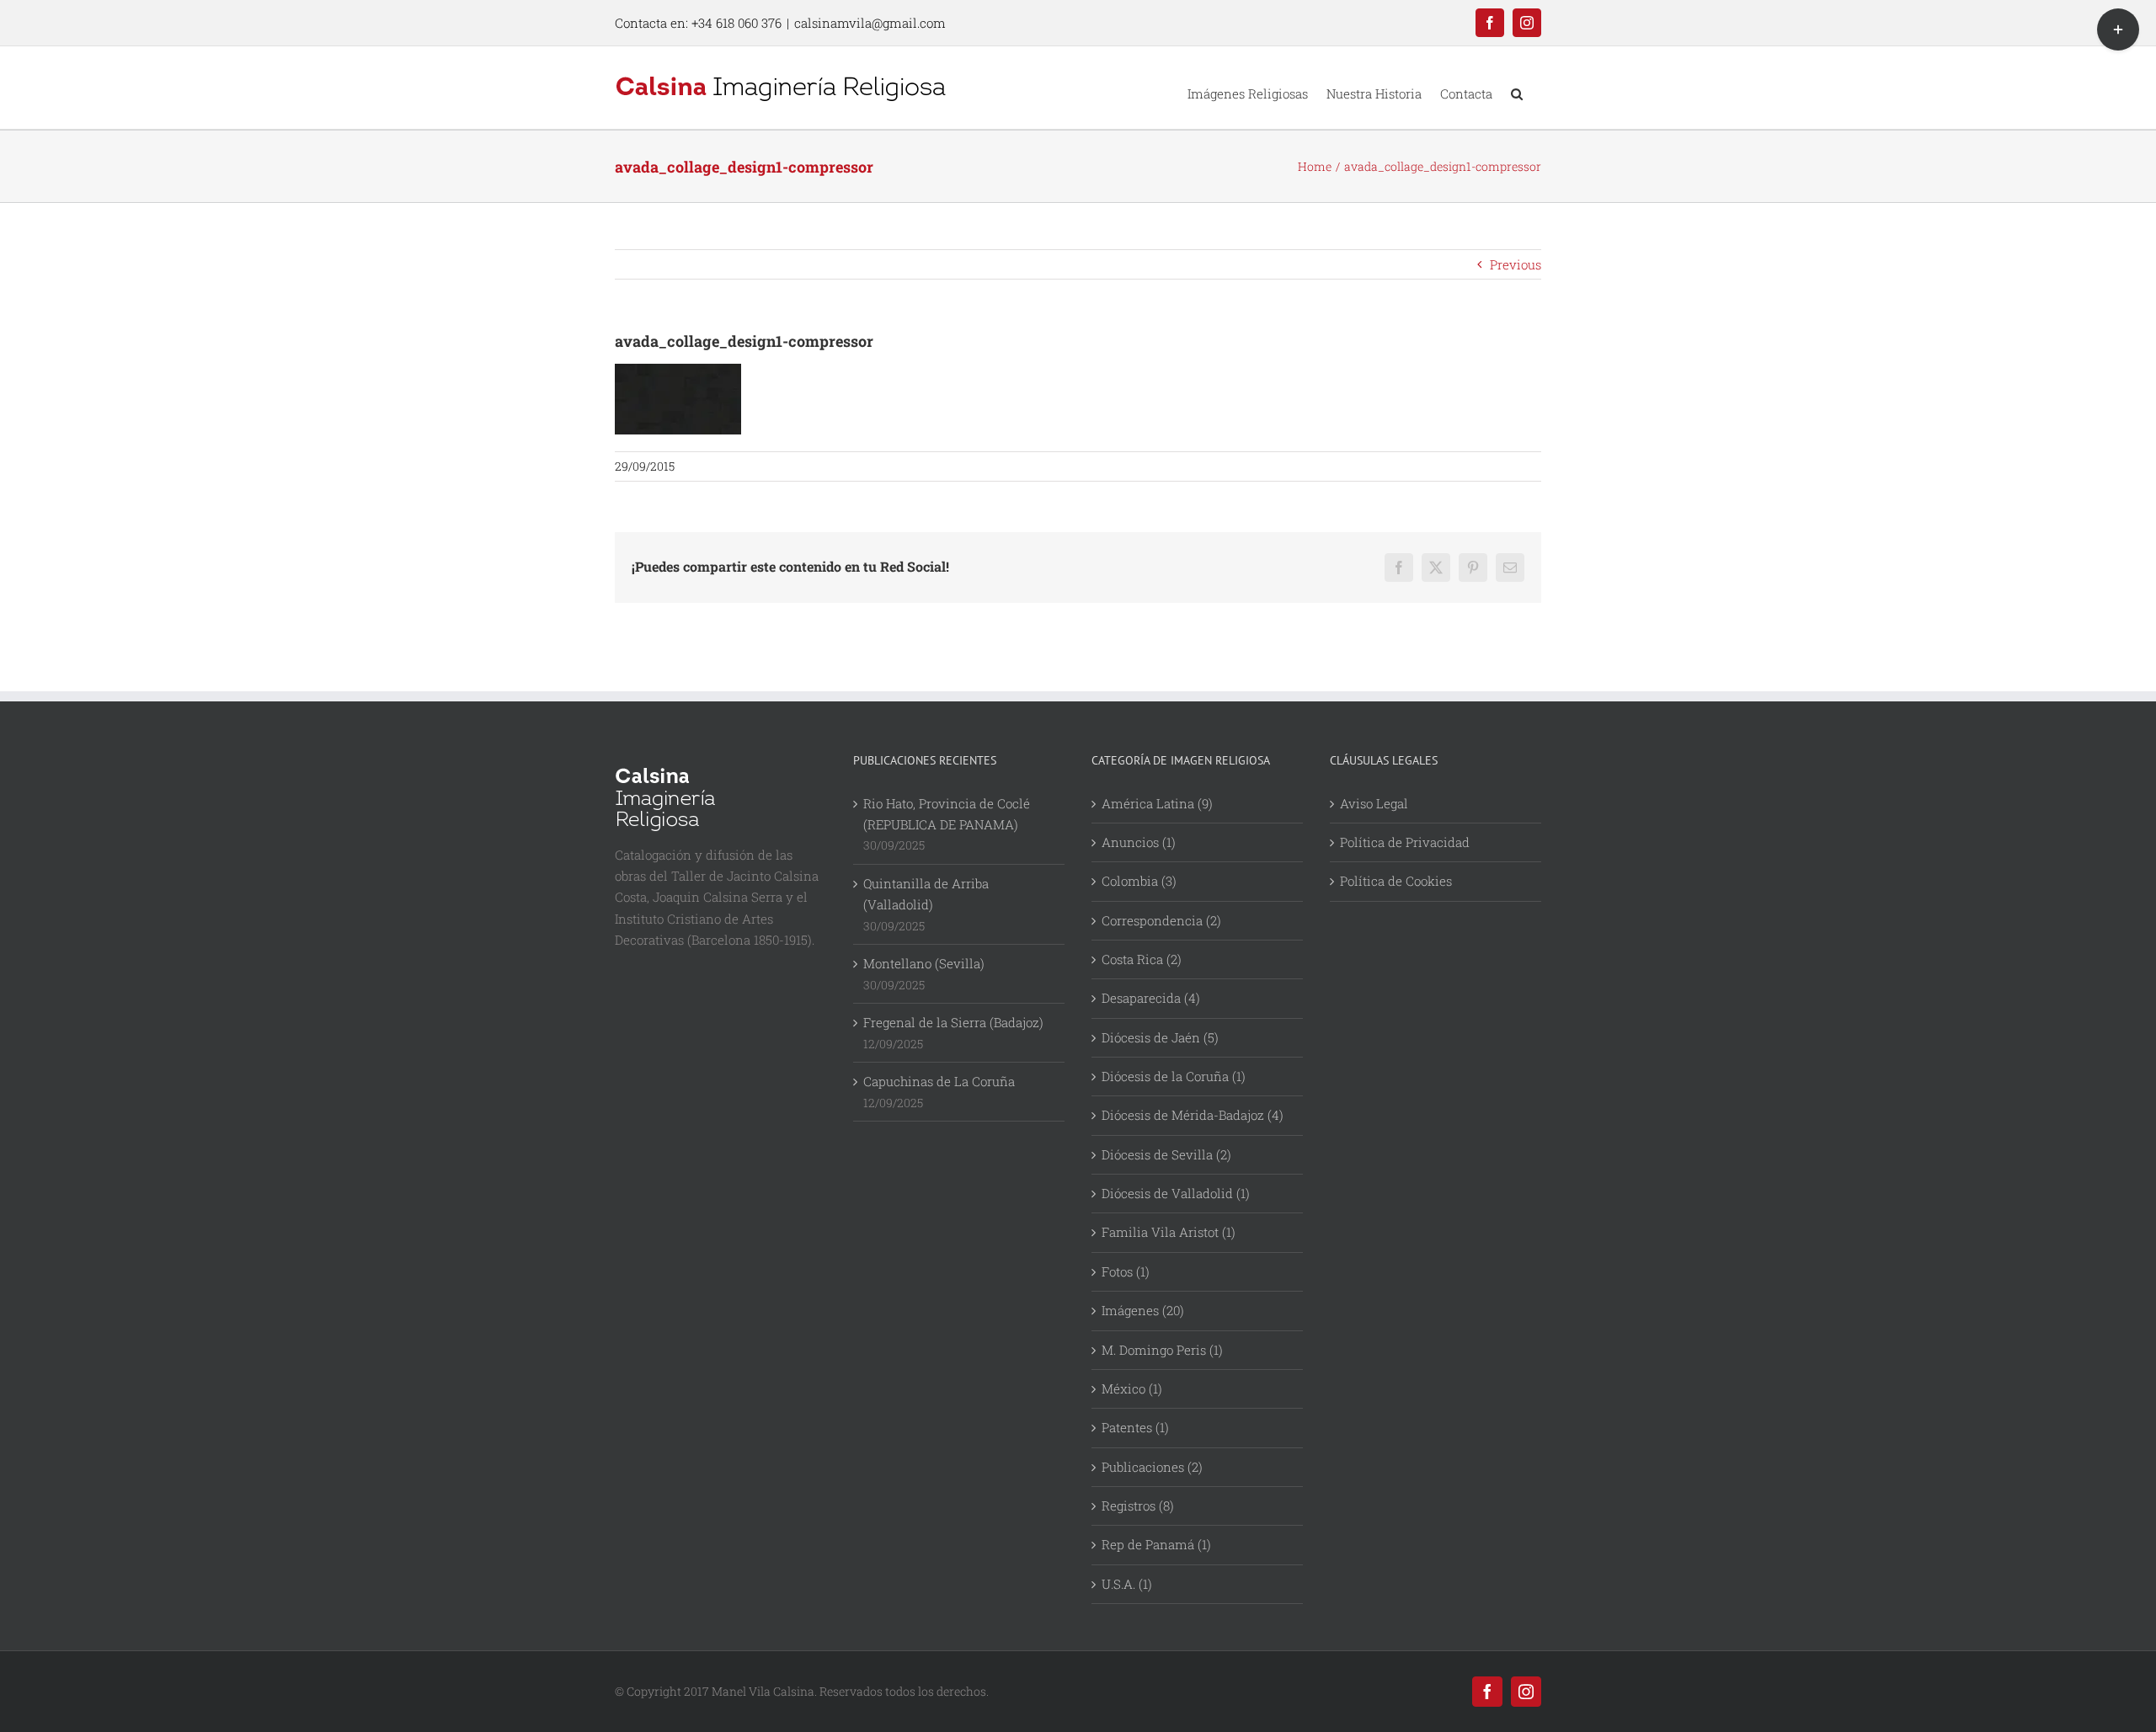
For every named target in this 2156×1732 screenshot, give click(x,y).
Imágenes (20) (1143, 1310)
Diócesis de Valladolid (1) (1176, 1193)
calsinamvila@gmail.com (870, 23)
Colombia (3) (1139, 881)
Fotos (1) (1126, 1271)
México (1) (1132, 1388)
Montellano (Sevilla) (924, 963)
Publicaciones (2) (1152, 1467)
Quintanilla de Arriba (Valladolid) (926, 894)
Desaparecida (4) (1151, 998)
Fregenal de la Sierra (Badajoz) (953, 1022)
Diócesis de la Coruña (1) (1174, 1076)
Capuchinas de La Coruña (939, 1081)
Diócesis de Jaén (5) (1160, 1037)
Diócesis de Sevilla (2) (1166, 1154)
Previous (1516, 264)
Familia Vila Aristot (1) (1169, 1232)
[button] (1517, 88)
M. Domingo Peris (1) (1162, 1350)
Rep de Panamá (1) (1156, 1544)
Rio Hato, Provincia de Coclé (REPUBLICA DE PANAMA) (947, 814)
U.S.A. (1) (1127, 1584)
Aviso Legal (1374, 803)
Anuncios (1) (1139, 842)
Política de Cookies (1396, 881)
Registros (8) (1138, 1506)
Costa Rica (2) (1142, 959)
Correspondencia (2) (1161, 920)
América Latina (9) (1157, 803)
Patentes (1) (1135, 1427)
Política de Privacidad (1405, 842)
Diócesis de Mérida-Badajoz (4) (1193, 1115)
